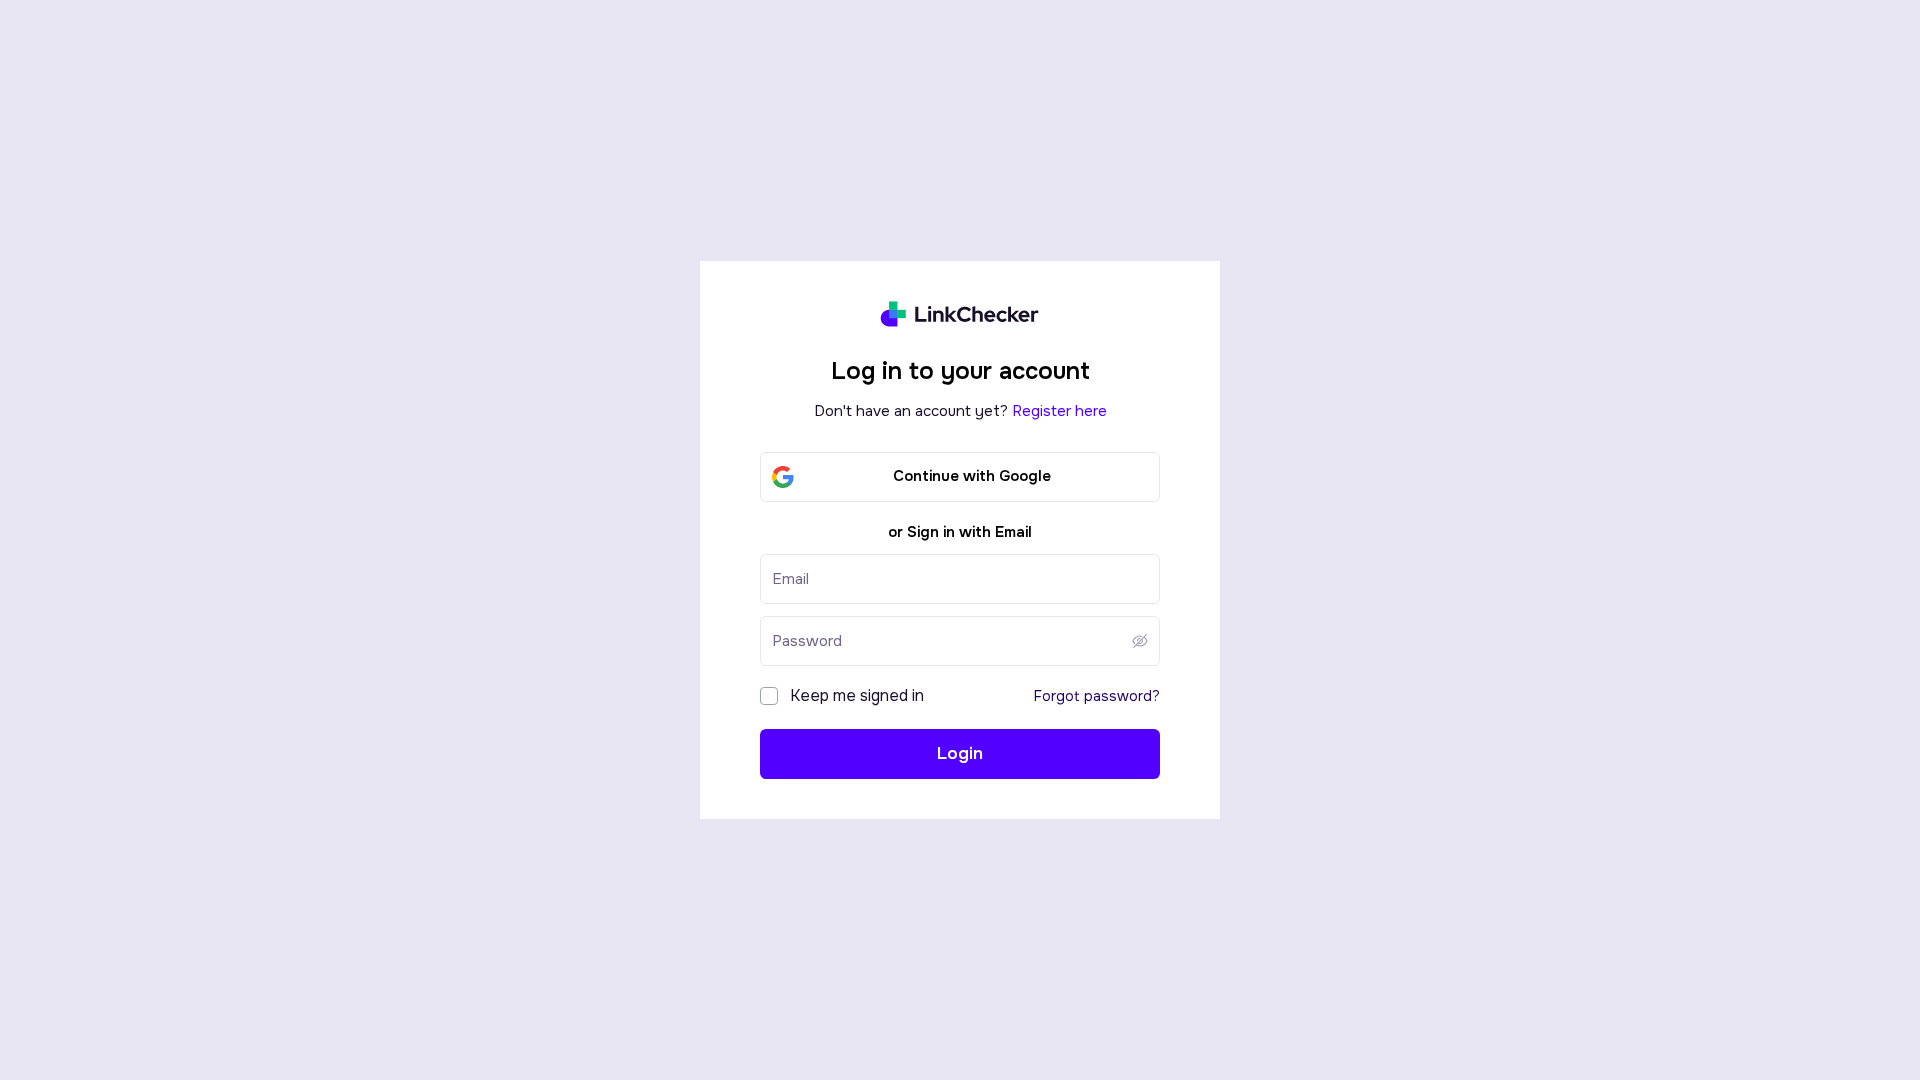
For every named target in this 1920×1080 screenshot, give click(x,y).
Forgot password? (1097, 696)
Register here (1059, 411)
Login (960, 753)
